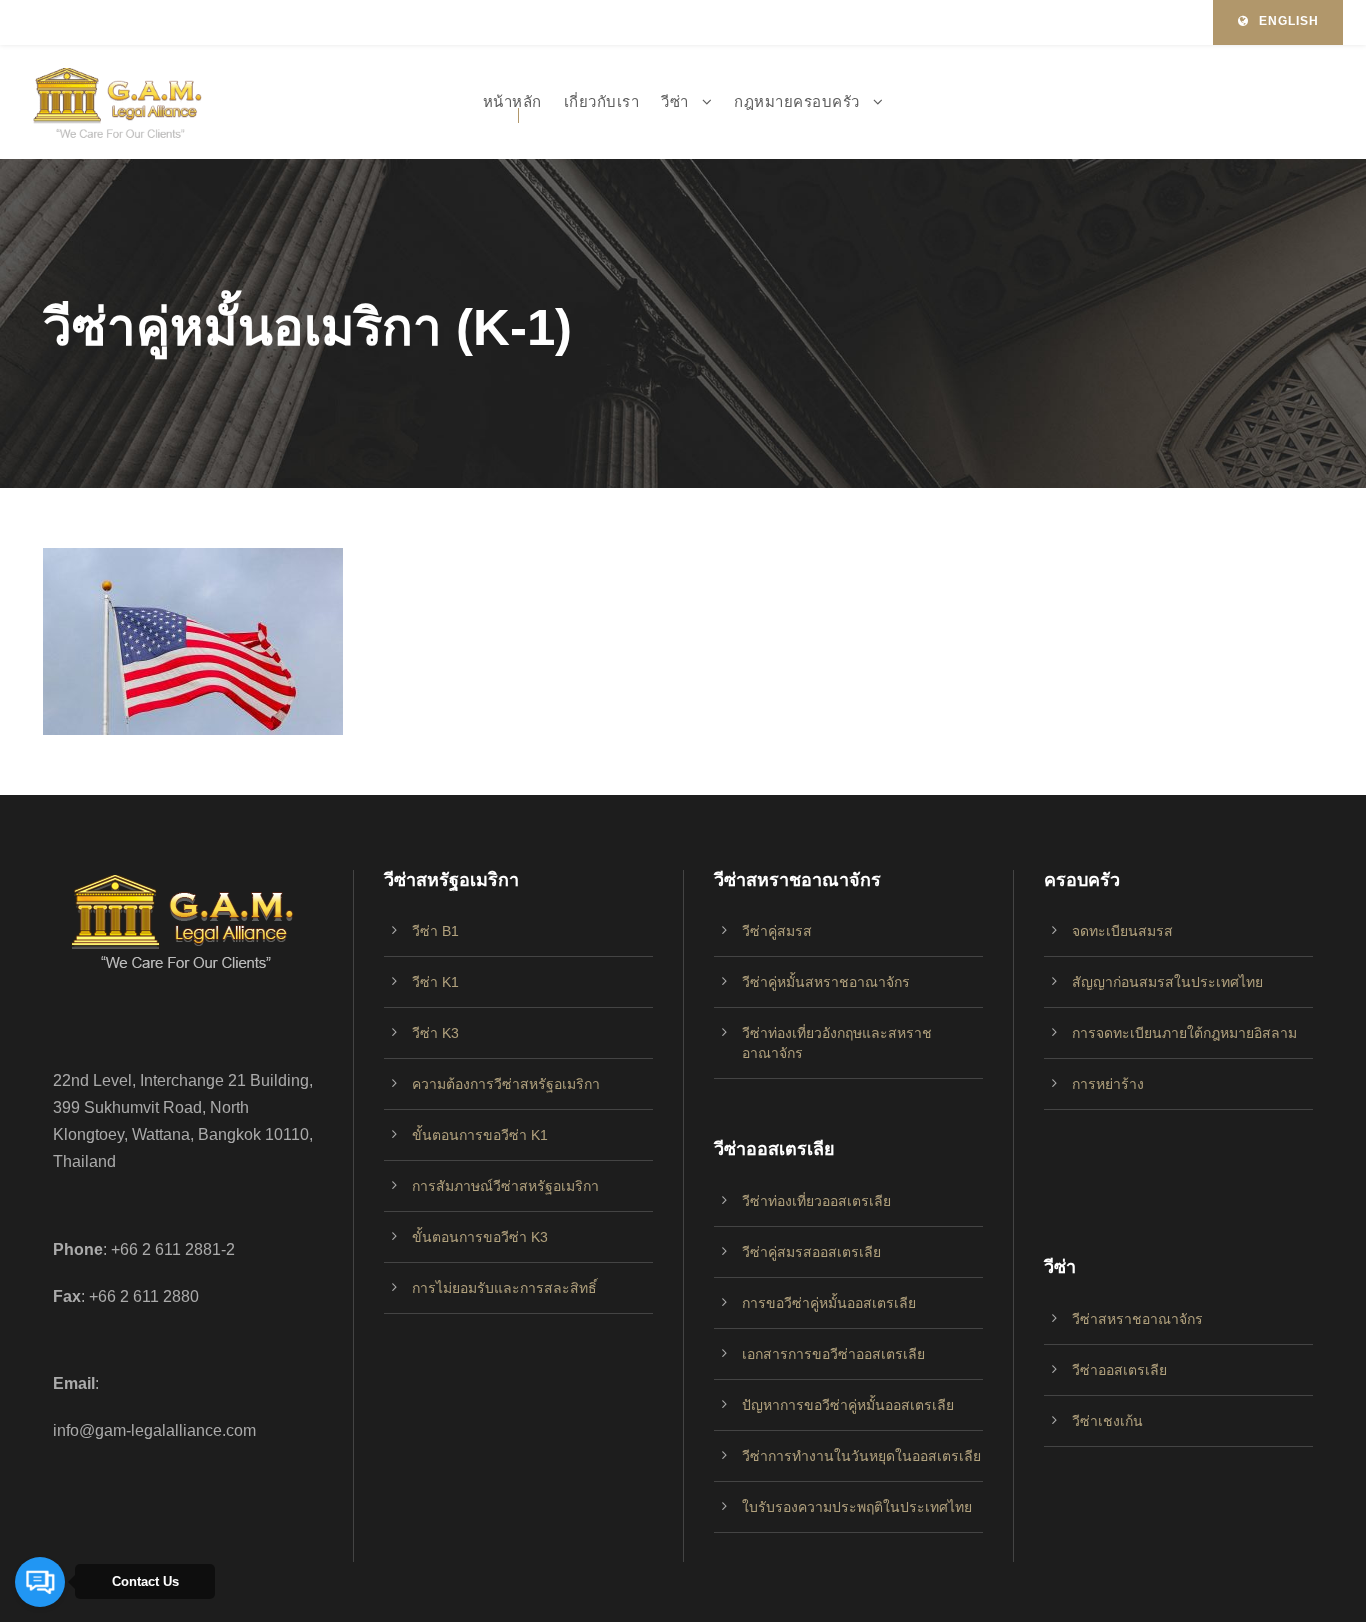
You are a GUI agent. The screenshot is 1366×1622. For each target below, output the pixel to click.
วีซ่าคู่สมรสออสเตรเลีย (811, 1252)
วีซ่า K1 (435, 982)
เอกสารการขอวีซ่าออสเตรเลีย (833, 1354)
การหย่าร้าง (1108, 1084)
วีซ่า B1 (435, 931)
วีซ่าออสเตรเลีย (1119, 1370)
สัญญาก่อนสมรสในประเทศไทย (1167, 982)
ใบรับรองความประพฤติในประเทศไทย (857, 1507)
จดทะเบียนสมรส (1122, 931)
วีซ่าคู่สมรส (777, 931)
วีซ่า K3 (435, 1033)
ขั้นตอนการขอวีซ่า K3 (480, 1237)
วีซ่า (675, 101)
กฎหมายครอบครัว (797, 101)
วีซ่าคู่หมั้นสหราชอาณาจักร (826, 982)
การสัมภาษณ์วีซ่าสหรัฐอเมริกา (505, 1186)
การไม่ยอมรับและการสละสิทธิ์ (504, 1288)
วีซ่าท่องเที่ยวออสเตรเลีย (816, 1201)
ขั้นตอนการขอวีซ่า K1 (480, 1135)
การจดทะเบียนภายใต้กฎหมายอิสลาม (1184, 1033)
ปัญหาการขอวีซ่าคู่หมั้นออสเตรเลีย (848, 1405)
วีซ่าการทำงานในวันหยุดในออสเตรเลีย (861, 1456)
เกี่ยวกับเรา (602, 101)
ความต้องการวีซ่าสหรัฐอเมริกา (506, 1084)
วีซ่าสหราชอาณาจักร (1137, 1319)
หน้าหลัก (512, 101)
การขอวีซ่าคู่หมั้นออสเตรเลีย (829, 1303)
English (1289, 21)
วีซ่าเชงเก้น (1107, 1421)
